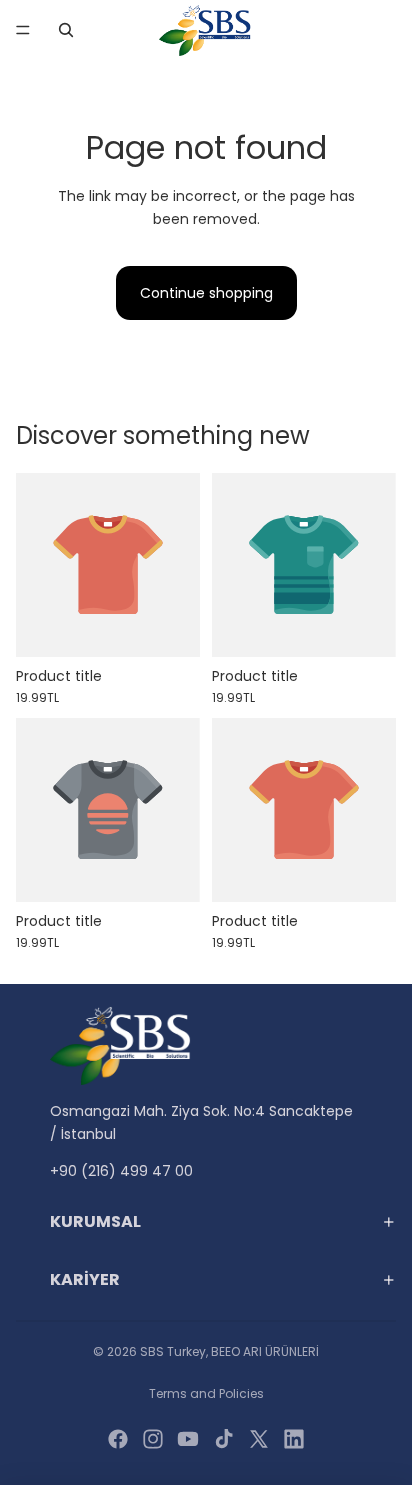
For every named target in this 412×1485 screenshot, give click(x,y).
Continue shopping (206, 293)
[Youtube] (188, 1439)
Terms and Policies (206, 1393)
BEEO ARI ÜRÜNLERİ (265, 1351)
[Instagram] (153, 1439)
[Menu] (23, 30)
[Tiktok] (224, 1439)
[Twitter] (259, 1439)
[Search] (66, 30)
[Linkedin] (294, 1439)
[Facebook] (118, 1439)
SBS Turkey (173, 1351)
